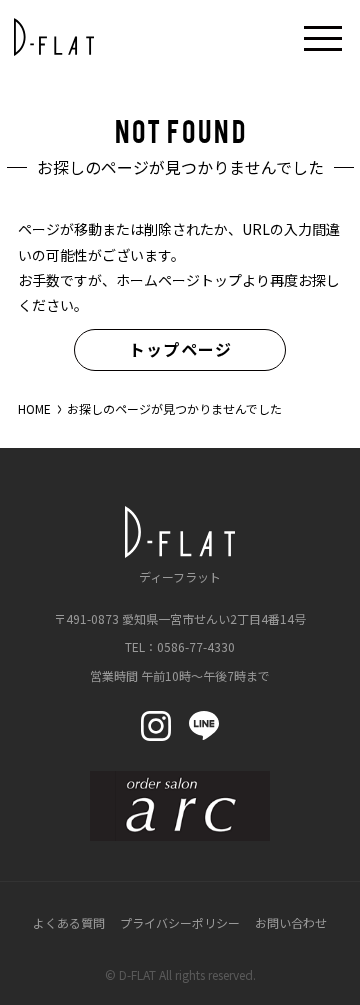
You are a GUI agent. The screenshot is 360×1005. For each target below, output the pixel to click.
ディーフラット (180, 576)
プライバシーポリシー (180, 922)
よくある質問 (69, 922)
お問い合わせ (291, 922)
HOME (34, 408)
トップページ (180, 349)
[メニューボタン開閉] (323, 37)
